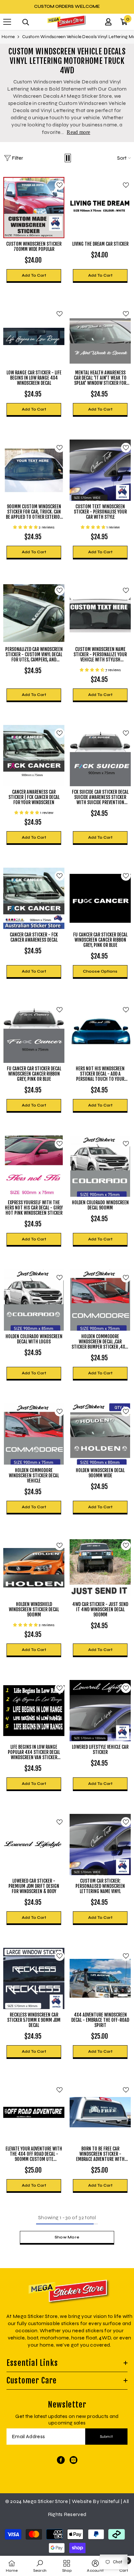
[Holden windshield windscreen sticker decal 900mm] (34, 1568)
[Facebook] (61, 2460)
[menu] (7, 22)
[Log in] (108, 22)
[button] (68, 158)
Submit (107, 2437)
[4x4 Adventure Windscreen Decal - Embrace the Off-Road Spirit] (100, 1978)
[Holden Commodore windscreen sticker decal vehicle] (34, 1434)
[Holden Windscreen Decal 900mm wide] (100, 1434)
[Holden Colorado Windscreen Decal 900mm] (100, 1166)
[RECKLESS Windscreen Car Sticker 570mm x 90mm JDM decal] (34, 1978)
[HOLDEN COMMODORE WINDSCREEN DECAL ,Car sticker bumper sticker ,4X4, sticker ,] (100, 1300)
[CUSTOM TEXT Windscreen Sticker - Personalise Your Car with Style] (100, 470)
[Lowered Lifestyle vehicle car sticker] (100, 1711)
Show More (67, 2237)
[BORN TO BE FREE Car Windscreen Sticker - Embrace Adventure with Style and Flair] (100, 2112)
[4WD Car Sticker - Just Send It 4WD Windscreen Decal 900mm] (100, 1568)
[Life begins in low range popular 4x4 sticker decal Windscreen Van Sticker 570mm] (34, 1711)
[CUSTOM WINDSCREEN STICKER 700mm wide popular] (34, 208)
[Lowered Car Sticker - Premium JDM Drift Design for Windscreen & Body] (34, 1845)
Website (82, 2501)
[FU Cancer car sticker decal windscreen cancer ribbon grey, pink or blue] (100, 898)
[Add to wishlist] (60, 185)
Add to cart (34, 275)
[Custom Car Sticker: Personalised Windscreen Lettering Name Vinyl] (100, 1845)
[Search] (26, 22)
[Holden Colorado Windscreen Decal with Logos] (34, 1300)
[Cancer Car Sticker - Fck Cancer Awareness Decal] (34, 898)
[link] (40, 2566)
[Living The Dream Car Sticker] (100, 208)
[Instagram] (74, 2460)
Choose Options (100, 971)
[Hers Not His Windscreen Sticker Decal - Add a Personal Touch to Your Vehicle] (100, 1032)
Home (8, 37)
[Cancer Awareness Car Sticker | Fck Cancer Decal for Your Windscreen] (34, 756)
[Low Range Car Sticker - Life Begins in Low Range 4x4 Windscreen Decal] (34, 336)
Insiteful (110, 2501)
